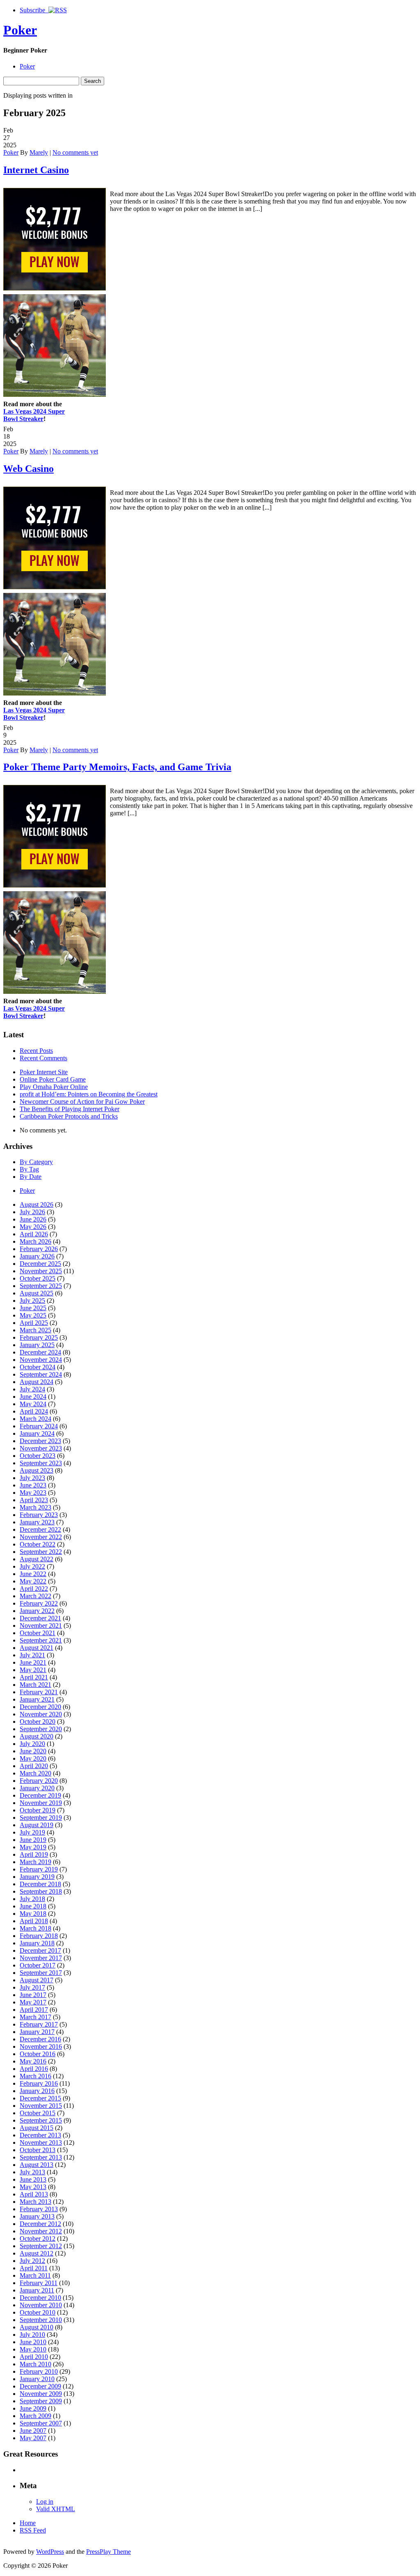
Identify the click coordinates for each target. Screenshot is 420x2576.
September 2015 (41, 2120)
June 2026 (33, 1219)
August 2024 (37, 1382)
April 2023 (34, 1500)
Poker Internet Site (44, 1072)
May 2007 (33, 2438)
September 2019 (41, 1818)
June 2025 (33, 1308)
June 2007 (33, 2431)
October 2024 (38, 1367)
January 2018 (37, 1943)
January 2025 (37, 1345)
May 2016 (33, 2061)
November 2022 (41, 1537)
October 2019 (38, 1810)
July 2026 (32, 1212)
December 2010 (40, 2298)
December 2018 (40, 1884)
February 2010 (39, 2371)
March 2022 (35, 1596)
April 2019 (34, 1854)
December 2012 (40, 2224)
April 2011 (34, 2268)
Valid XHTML (56, 2509)
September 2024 (41, 1374)
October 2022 (38, 1544)
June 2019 (33, 1840)
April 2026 (34, 1234)
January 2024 (37, 1433)
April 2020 (34, 1766)
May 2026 (33, 1227)
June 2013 (33, 2179)
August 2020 (37, 1736)
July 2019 (32, 1832)
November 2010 (41, 2305)
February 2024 (39, 1426)
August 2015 (37, 2128)
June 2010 (33, 2342)
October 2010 (38, 2312)
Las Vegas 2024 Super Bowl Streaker (34, 415)
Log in (45, 2502)
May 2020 (33, 1758)
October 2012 (38, 2239)
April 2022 (34, 1589)
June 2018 (33, 1906)
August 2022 (37, 1559)
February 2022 (39, 1603)
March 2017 (35, 2017)
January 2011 (37, 2290)
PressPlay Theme (108, 2552)
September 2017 (41, 1973)
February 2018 (39, 1936)
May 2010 (33, 2349)
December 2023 (40, 1441)
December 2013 (40, 2135)
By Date (31, 1177)
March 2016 (35, 2076)
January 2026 (37, 1256)
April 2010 (34, 2357)
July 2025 (32, 1301)
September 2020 (41, 1729)
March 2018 (35, 1928)
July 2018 (32, 1899)
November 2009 (41, 2394)
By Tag (29, 1169)
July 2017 (32, 1987)
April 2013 (34, 2194)
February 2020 (39, 1781)
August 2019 (37, 1825)
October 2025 (38, 1278)
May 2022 (33, 1581)
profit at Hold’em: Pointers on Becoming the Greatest (89, 1094)
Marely (39, 152)
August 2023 (37, 1470)
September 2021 (41, 1640)
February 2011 (39, 2283)
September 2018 (41, 1891)
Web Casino (29, 469)
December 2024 (40, 1352)
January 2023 (37, 1522)
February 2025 (39, 1337)
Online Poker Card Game (53, 1079)
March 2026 (35, 1241)
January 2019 (37, 1877)
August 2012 (37, 2253)
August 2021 (37, 1648)
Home (28, 2523)
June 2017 (33, 1995)
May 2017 (33, 2002)
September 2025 (41, 1286)
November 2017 (41, 1958)
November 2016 (41, 2046)
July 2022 (32, 1566)
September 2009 (41, 2401)
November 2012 (41, 2231)
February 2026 (39, 1249)
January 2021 (37, 1699)
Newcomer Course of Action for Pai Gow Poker (82, 1102)
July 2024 (32, 1389)
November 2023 (41, 1448)
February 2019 (39, 1869)
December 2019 (40, 1795)
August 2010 (37, 2327)
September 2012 (41, 2246)
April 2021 (34, 1677)
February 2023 (39, 1515)
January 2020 (37, 1788)
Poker (20, 30)
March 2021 (35, 1685)
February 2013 (39, 2209)
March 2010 (35, 2364)
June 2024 (33, 1397)
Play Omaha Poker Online (54, 1087)
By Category (36, 1162)
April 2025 (34, 1323)
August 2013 (37, 2165)
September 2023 (41, 1463)
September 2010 (41, 2320)
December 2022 (40, 1529)
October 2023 (38, 1456)
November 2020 (41, 1714)
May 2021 (33, 1670)
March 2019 (35, 1862)
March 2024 (35, 1419)
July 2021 (32, 1655)
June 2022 (33, 1574)
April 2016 (34, 2069)
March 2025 (35, 1330)
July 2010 (32, 2335)
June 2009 (33, 2408)
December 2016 (40, 2039)
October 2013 (38, 2150)
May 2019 (33, 1847)
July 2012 (32, 2261)
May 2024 (33, 1404)
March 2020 (35, 1773)
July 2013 (32, 2172)
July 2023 (32, 1478)
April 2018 (34, 1921)
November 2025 (41, 1271)
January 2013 (37, 2216)
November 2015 (41, 2106)
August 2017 (37, 1980)
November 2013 (41, 2142)
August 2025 (37, 1293)
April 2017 (34, 2010)
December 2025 (40, 1264)
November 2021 (41, 1625)
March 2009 (35, 2416)
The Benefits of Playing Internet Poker (70, 1109)
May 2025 (33, 1315)
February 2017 (39, 2024)
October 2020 (38, 1722)
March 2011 (35, 2275)
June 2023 (33, 1485)
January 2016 (37, 2091)
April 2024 (34, 1411)
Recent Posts (36, 1051)
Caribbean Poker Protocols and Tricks (69, 1116)
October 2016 (38, 2054)
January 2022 (37, 1611)
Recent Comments (43, 1058)
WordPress (50, 2552)
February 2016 (39, 2083)
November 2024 (41, 1360)
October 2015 (38, 2113)
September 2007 (41, 2423)
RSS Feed (33, 2530)
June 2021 (33, 1662)
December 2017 (40, 1950)
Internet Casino (36, 170)
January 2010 (37, 2379)
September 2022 (41, 1552)
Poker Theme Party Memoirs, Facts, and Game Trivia (117, 767)
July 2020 (32, 1744)
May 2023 (33, 1493)
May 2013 (33, 2187)
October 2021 (38, 1633)
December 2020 (40, 1707)
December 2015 (40, 2098)
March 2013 (35, 2202)
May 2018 (33, 1914)
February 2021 (39, 1692)
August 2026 (37, 1204)
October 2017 (38, 1965)
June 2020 (33, 1751)
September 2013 (41, 2157)
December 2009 (40, 2386)
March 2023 (35, 1507)
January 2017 (37, 2032)
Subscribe (34, 10)
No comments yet (75, 152)
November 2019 (41, 1803)
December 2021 (40, 1618)
